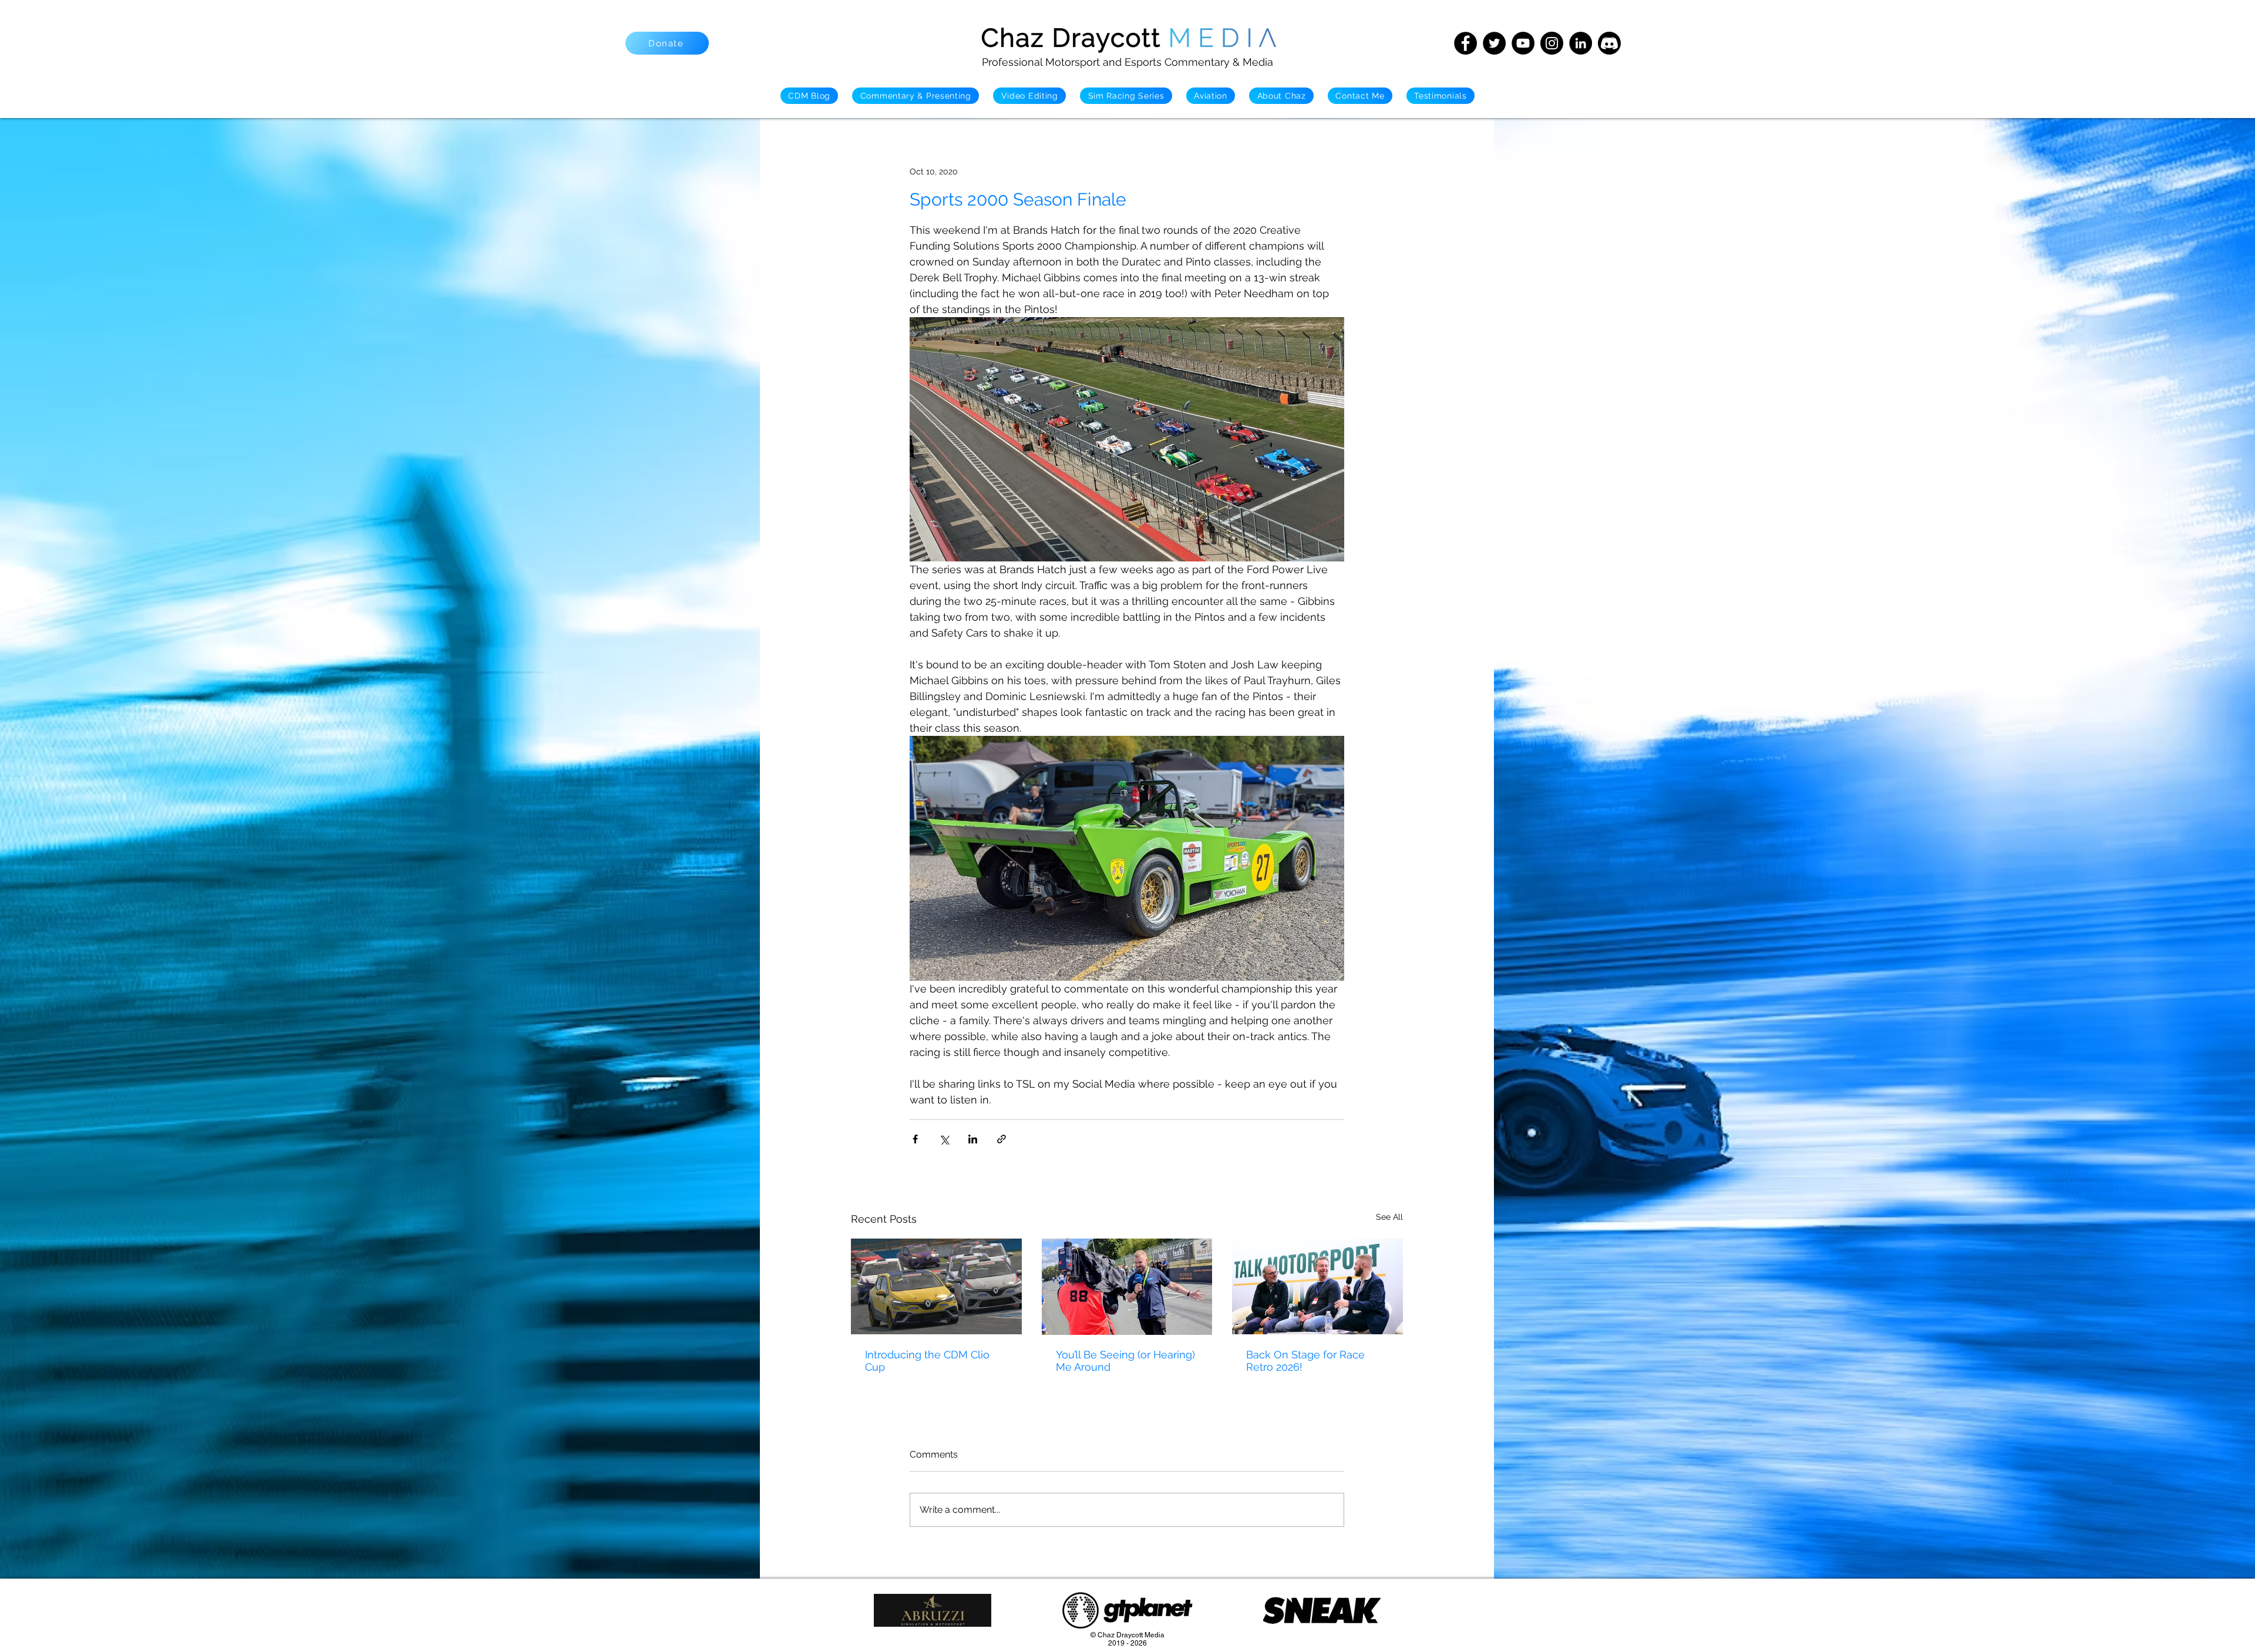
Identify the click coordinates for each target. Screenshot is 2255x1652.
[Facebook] (1465, 43)
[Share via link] (1002, 1139)
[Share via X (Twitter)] (944, 1139)
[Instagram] (1552, 43)
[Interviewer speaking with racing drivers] (1317, 1286)
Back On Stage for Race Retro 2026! (1305, 1361)
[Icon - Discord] (1609, 43)
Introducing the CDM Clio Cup (927, 1361)
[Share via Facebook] (915, 1139)
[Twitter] (1494, 43)
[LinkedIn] (1581, 43)
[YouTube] (1523, 43)
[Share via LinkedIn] (973, 1139)
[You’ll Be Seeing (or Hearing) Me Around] (1127, 1287)
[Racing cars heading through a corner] (936, 1286)
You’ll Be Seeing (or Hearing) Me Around (1125, 1361)
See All (1389, 1217)
